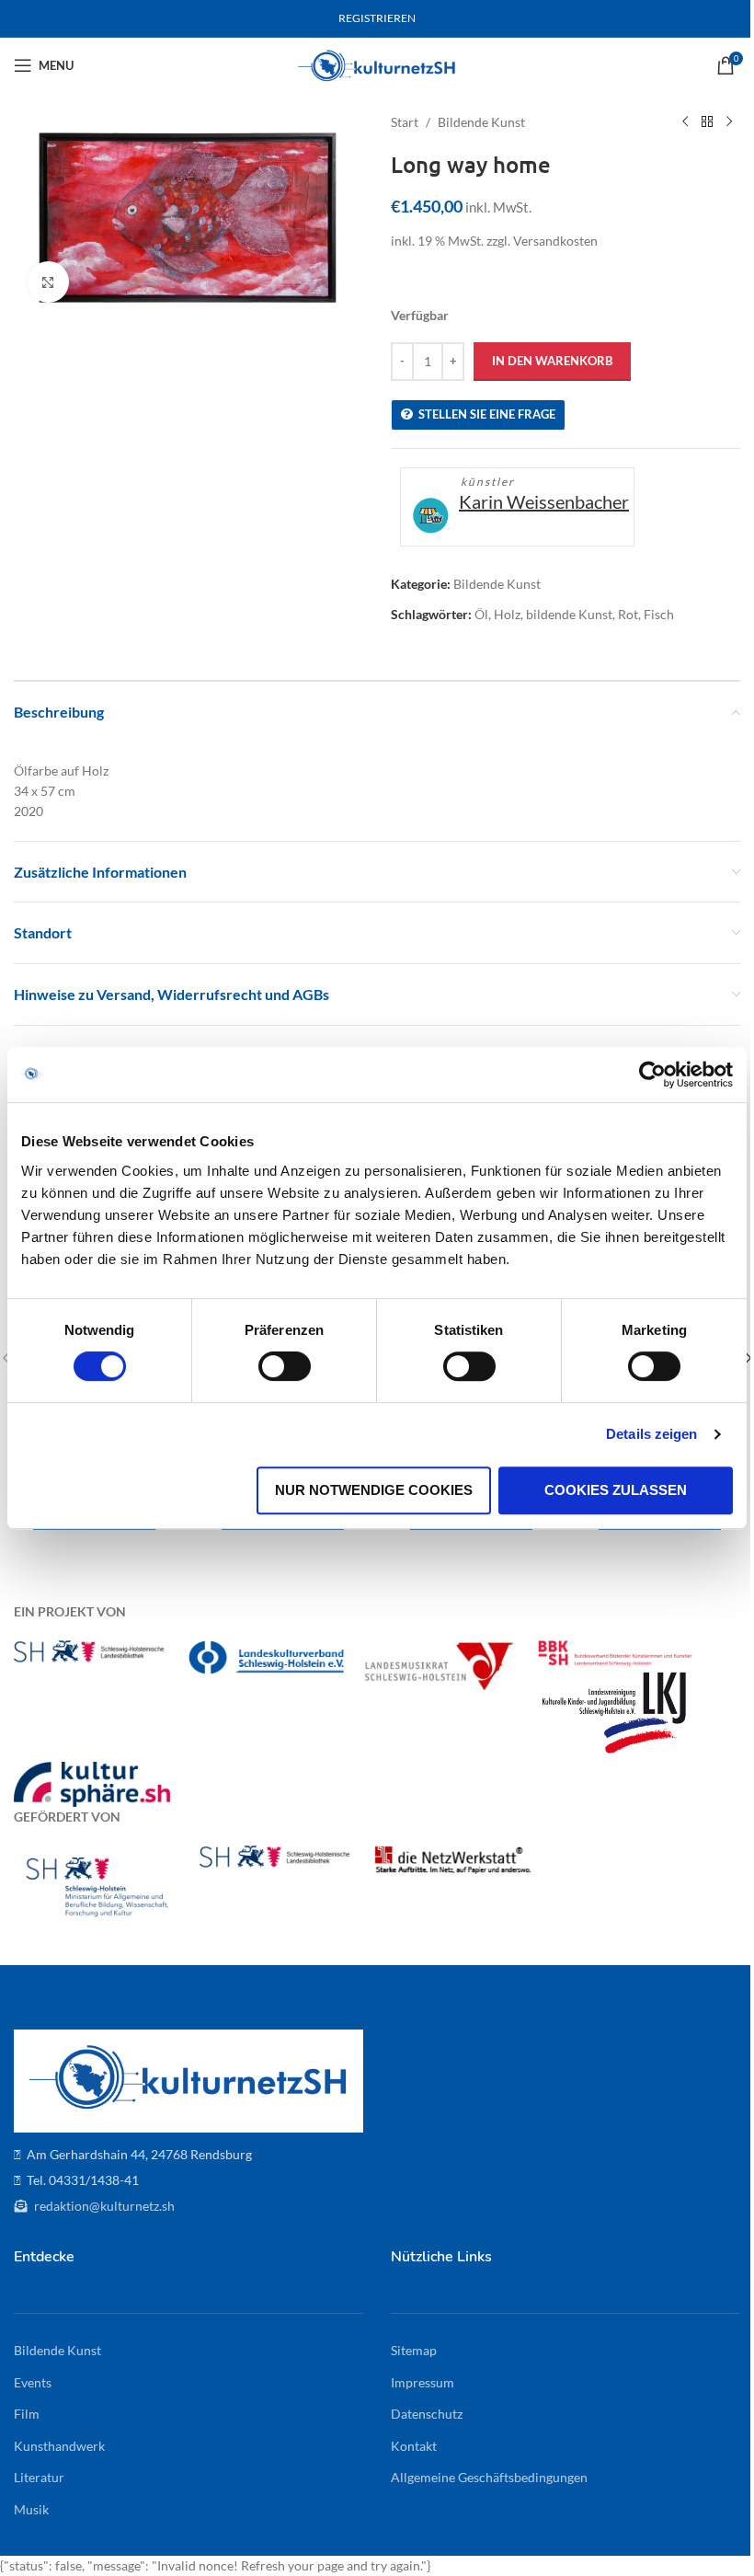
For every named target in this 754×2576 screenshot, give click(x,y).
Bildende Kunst (481, 122)
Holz (507, 614)
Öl (481, 614)
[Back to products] (707, 122)
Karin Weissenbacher (544, 501)
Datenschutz (427, 2414)
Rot (628, 614)
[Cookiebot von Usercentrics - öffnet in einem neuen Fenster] (652, 1075)
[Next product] (729, 122)
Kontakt (414, 2446)
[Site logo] (377, 64)
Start (405, 122)
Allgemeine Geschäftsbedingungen (489, 2477)
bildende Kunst (569, 614)
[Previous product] (685, 122)
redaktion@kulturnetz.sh (103, 2206)
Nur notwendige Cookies (374, 1490)
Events (33, 2382)
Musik (31, 2509)
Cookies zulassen (616, 1490)
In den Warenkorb (552, 361)
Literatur (39, 2477)
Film (27, 2414)
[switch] (285, 1366)
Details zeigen (651, 1434)
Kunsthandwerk (59, 2446)
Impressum (423, 2382)
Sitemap (414, 2350)
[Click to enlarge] (48, 282)
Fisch (659, 614)
